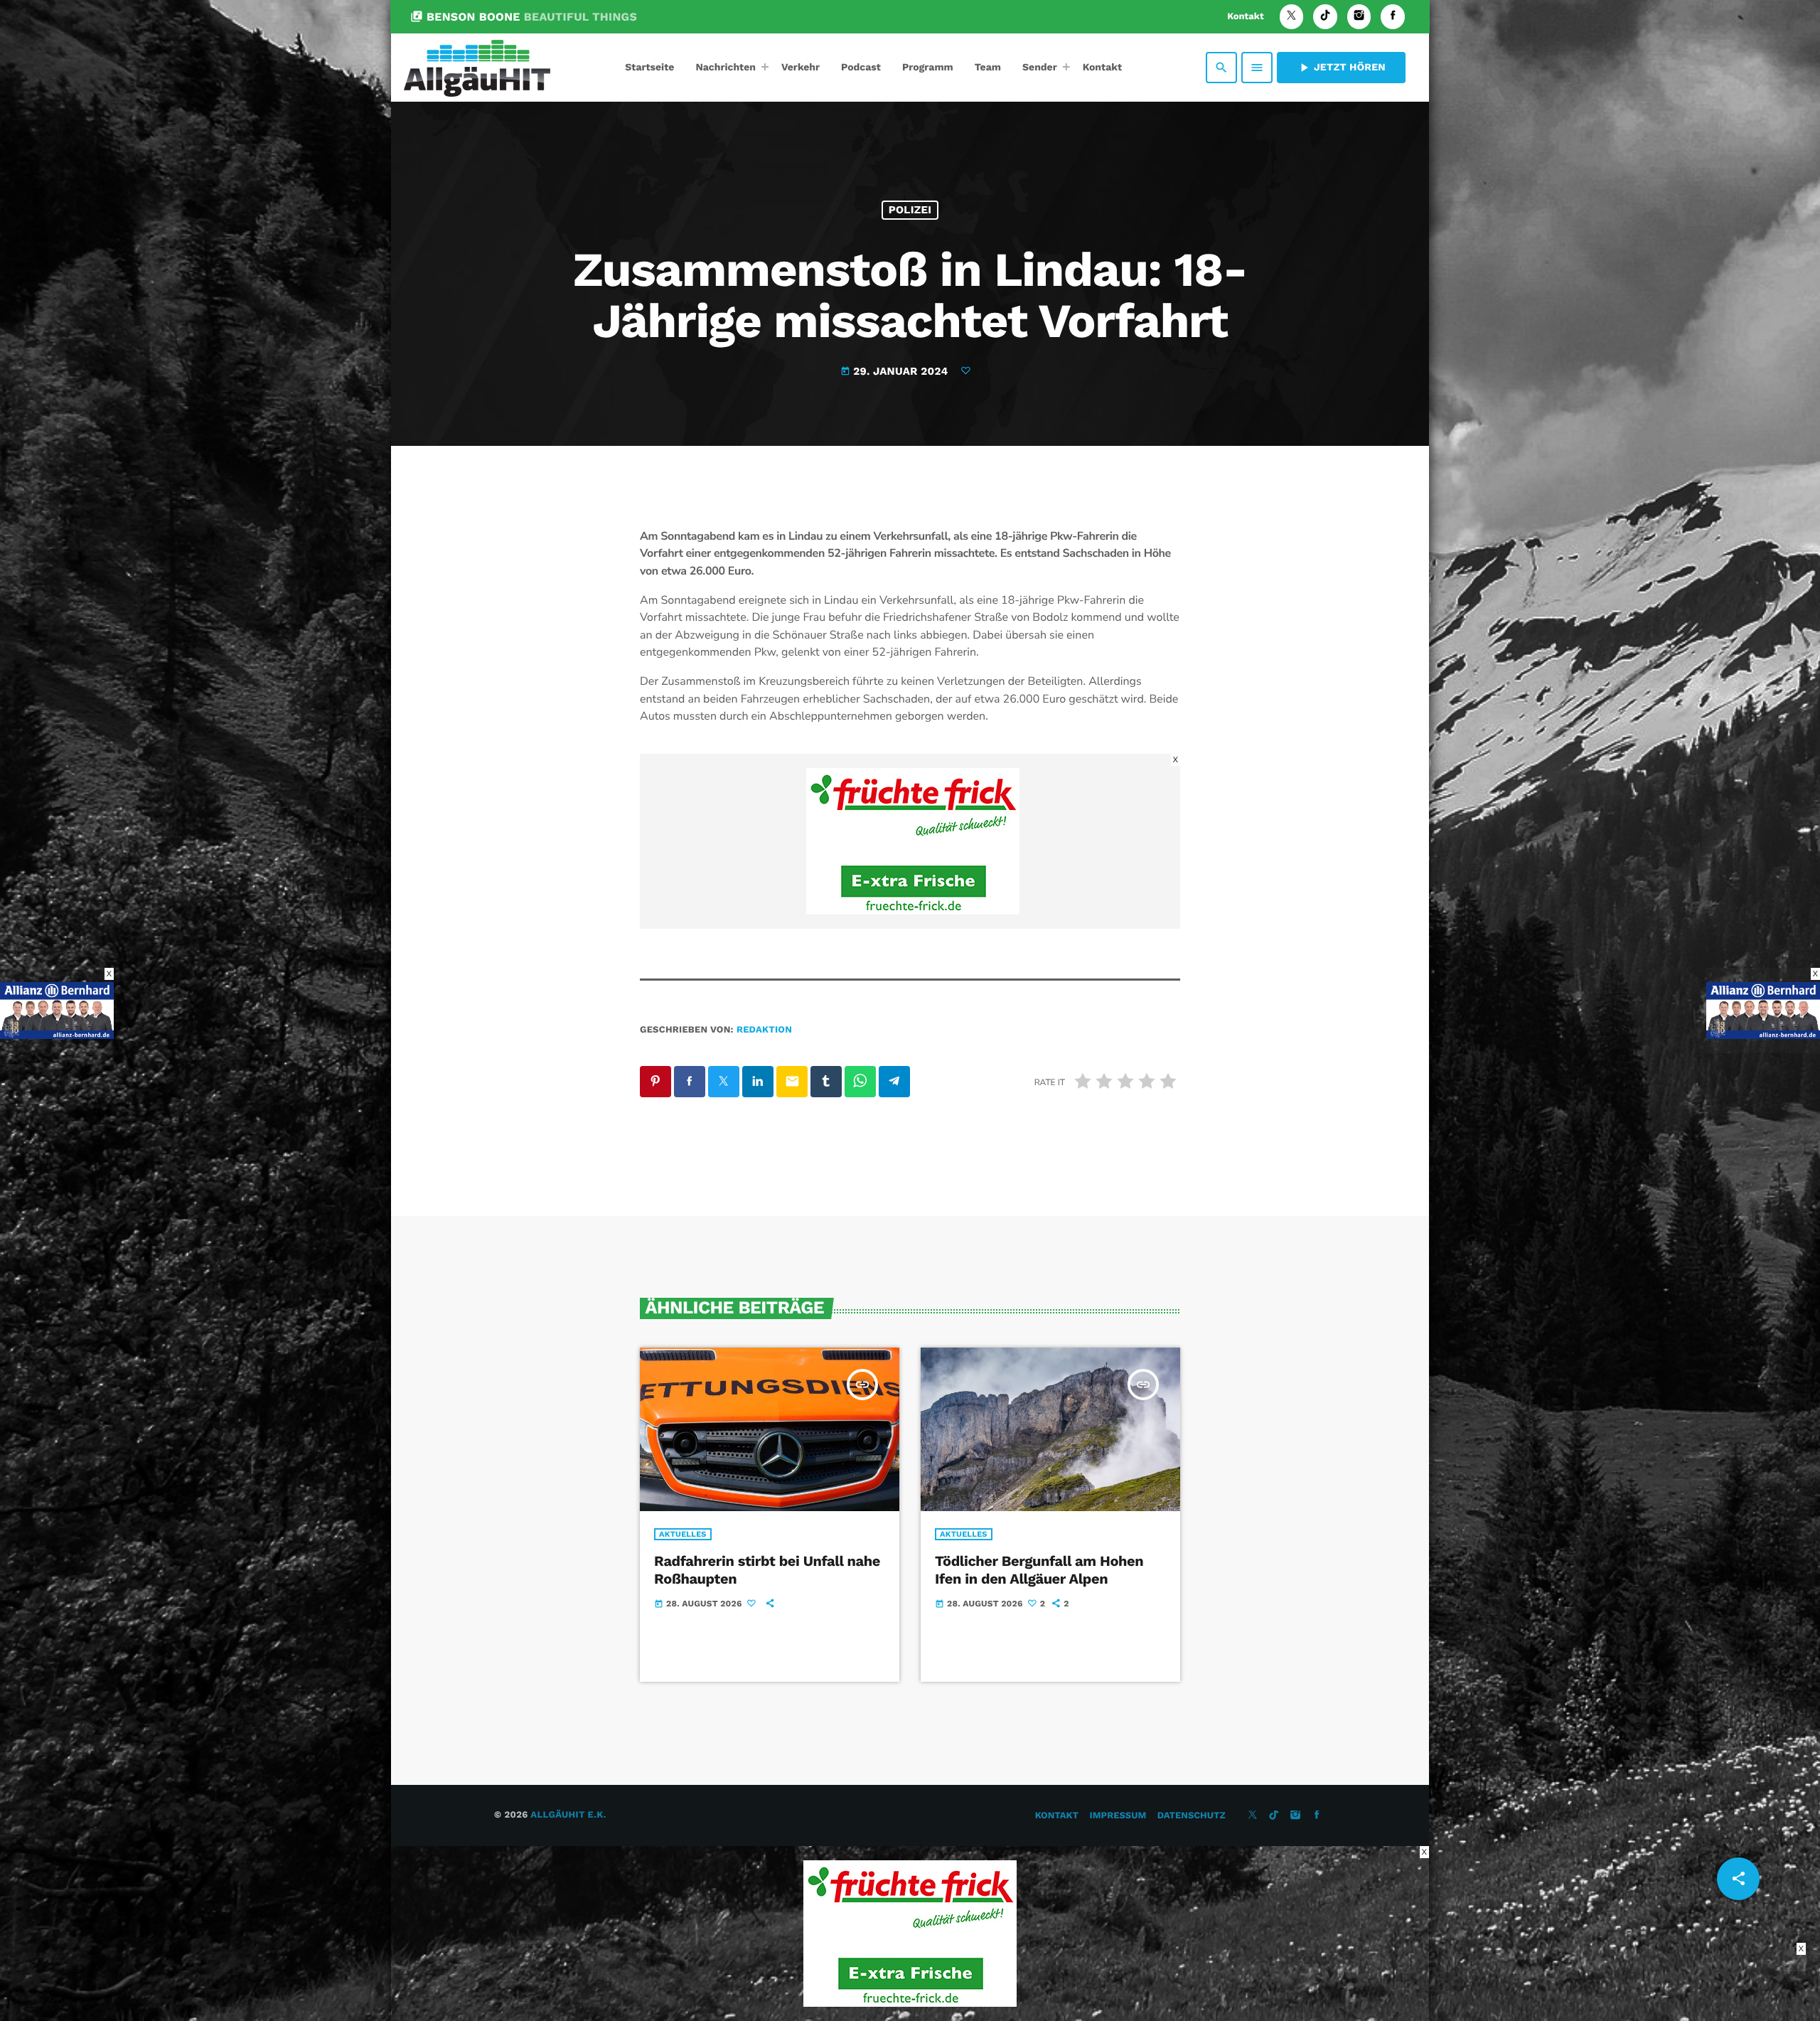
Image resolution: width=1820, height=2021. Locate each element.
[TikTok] (1325, 17)
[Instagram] (1359, 17)
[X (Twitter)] (1292, 17)
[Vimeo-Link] (477, 68)
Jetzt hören (1341, 68)
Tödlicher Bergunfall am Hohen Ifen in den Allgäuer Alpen (1039, 1570)
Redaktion (764, 1030)
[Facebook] (1393, 17)
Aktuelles (683, 1534)
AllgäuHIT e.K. (568, 1815)
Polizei (910, 210)
